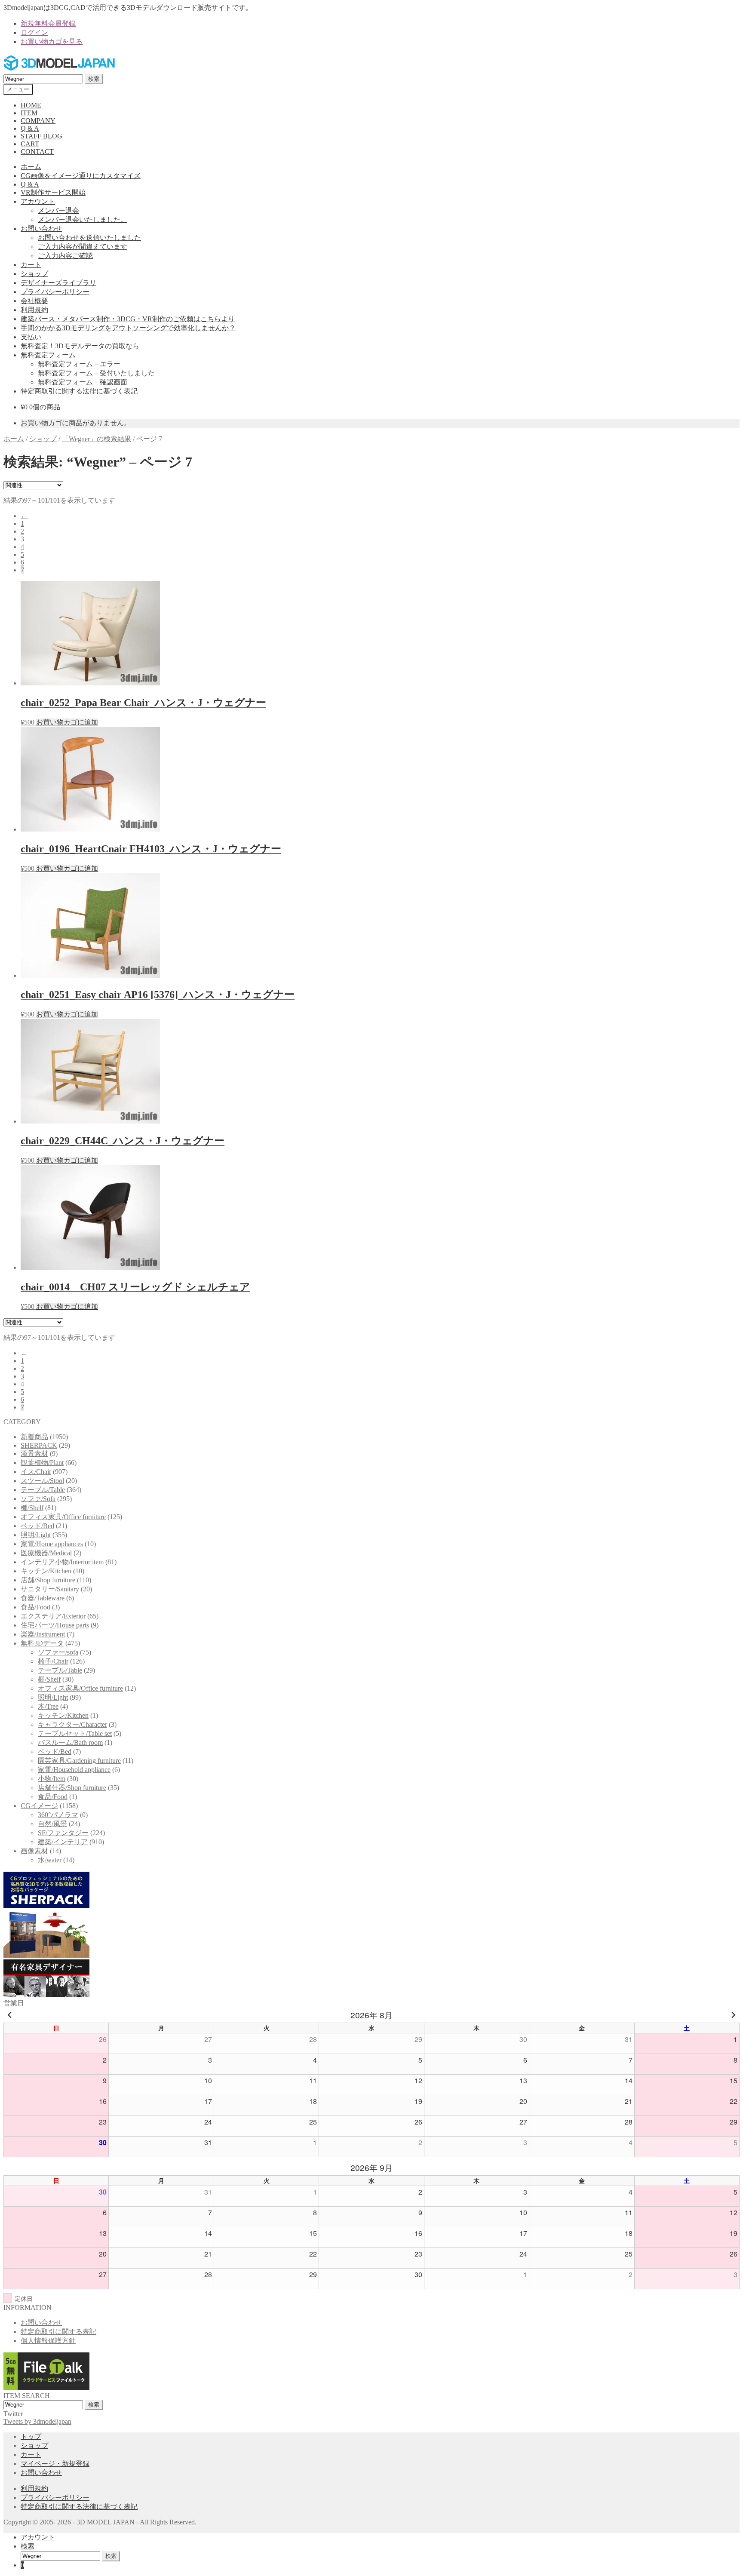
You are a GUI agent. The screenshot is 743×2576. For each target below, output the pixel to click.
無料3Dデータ (42, 1643)
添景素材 (34, 1454)
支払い (31, 337)
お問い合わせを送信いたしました (89, 238)
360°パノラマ (58, 1815)
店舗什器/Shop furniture (72, 1788)
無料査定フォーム (48, 355)
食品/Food (35, 1607)
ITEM (29, 113)
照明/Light (36, 1535)
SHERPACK (39, 1445)
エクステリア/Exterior (53, 1616)
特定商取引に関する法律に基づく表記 (79, 391)
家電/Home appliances (52, 1544)
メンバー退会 (58, 210)
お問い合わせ (41, 229)
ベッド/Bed (37, 1526)
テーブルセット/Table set (75, 1733)
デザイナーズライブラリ (58, 283)
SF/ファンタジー (63, 1833)
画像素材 (34, 1851)
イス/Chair (36, 1472)
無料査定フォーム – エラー (79, 364)
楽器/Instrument (43, 1634)
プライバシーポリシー (55, 292)
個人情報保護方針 (48, 2341)
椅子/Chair (53, 1661)
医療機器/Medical (46, 1553)
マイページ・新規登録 (55, 2464)
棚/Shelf (32, 1508)
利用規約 (34, 310)
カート (31, 265)
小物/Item (52, 1779)
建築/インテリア (63, 1842)
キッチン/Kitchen (46, 1571)
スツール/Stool (42, 1481)
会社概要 (34, 301)
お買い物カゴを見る (52, 41)
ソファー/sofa (58, 1652)
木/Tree (48, 1706)
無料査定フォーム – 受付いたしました (96, 373)
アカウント (38, 201)
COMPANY (38, 121)
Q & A (30, 128)
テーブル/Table (43, 1490)
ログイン (34, 32)
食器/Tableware (43, 1598)
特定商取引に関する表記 (58, 2332)
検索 (94, 79)
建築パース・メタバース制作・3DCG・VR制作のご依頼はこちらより (128, 319)
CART (30, 144)
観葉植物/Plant (42, 1463)
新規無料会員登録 (48, 23)
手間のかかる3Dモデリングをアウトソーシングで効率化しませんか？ (128, 328)
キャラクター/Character (72, 1724)
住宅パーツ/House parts (55, 1625)
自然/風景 (52, 1824)
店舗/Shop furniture (48, 1580)
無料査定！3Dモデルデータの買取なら (80, 346)
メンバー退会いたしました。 (83, 220)
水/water (50, 1860)
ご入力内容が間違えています (83, 247)
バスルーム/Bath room (70, 1742)
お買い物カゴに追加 (67, 722)
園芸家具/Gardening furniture (79, 1761)
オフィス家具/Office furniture (63, 1517)
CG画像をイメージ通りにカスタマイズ (81, 176)
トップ (31, 2436)
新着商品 (34, 1437)
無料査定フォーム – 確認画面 (83, 382)
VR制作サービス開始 (53, 192)
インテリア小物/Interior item (62, 1562)
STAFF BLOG (41, 136)
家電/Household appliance (74, 1770)
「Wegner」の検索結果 (97, 439)
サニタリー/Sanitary (50, 1589)
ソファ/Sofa (38, 1499)
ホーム (31, 167)
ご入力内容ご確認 (65, 256)
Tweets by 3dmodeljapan (37, 2421)
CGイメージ (39, 1806)
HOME (31, 105)
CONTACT (37, 152)
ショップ (34, 274)
